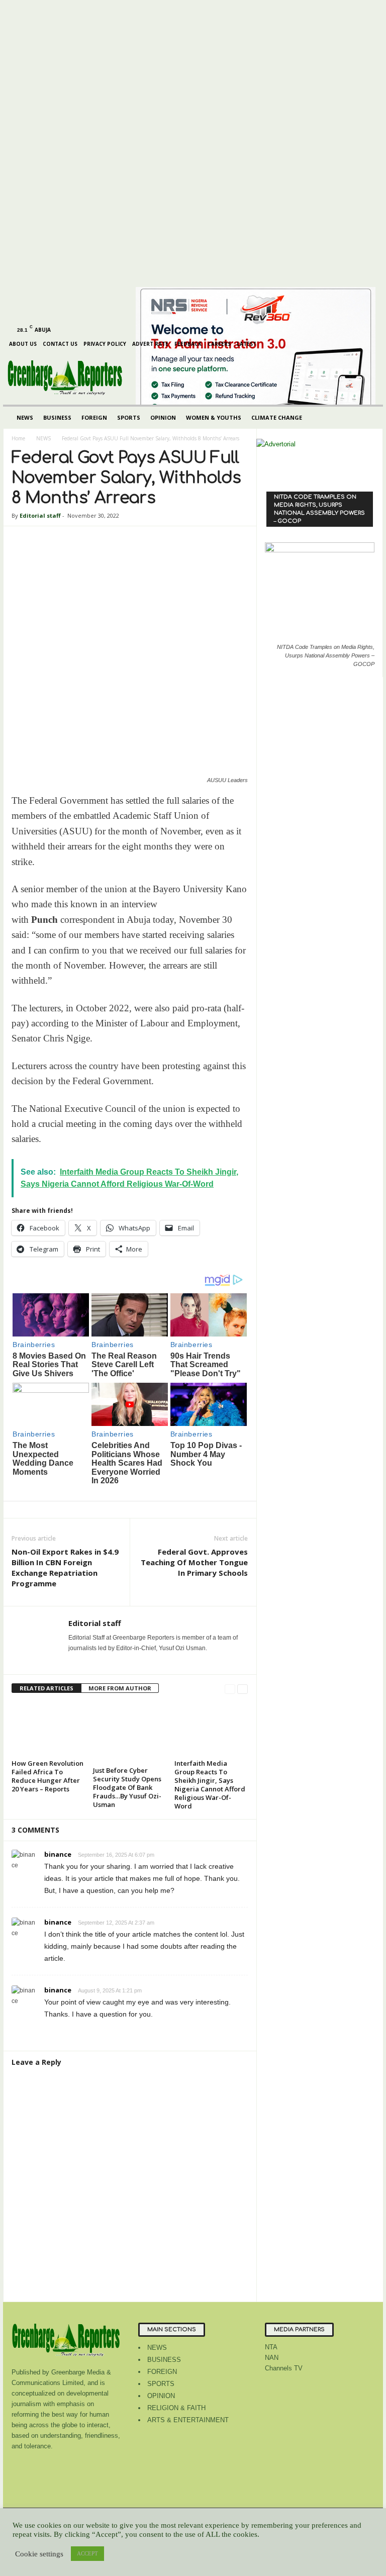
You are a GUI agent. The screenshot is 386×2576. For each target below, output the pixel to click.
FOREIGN (94, 417)
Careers (219, 344)
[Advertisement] (100, 181)
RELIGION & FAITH (176, 2408)
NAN (272, 2358)
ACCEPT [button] (87, 2553)
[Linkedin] (46, 7)
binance (58, 1854)
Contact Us (60, 344)
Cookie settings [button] (39, 2554)
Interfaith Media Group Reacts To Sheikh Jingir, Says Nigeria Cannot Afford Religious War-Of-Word (210, 1785)
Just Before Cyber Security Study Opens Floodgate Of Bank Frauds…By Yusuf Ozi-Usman (127, 1787)
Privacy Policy (105, 344)
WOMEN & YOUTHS (214, 417)
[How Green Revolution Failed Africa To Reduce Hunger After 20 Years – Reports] (48, 1729)
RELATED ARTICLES (46, 1688)
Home (18, 438)
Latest (247, 344)
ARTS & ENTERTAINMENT (188, 2420)
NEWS (25, 417)
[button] (368, 418)
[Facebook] (15, 7)
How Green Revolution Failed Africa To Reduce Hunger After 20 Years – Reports (47, 1776)
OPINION (163, 417)
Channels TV (284, 2368)
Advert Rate (150, 344)
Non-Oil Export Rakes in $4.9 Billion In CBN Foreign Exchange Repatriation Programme (65, 1567)
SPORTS (129, 417)
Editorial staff (40, 515)
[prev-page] (230, 1689)
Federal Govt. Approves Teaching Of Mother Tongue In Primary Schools (194, 1562)
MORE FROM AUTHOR (120, 1688)
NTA (271, 2347)
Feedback (188, 344)
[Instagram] (31, 7)
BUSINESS (57, 417)
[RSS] (62, 7)
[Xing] (74, 1662)
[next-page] (243, 1689)
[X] (77, 7)
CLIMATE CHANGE (277, 417)
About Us (23, 344)
